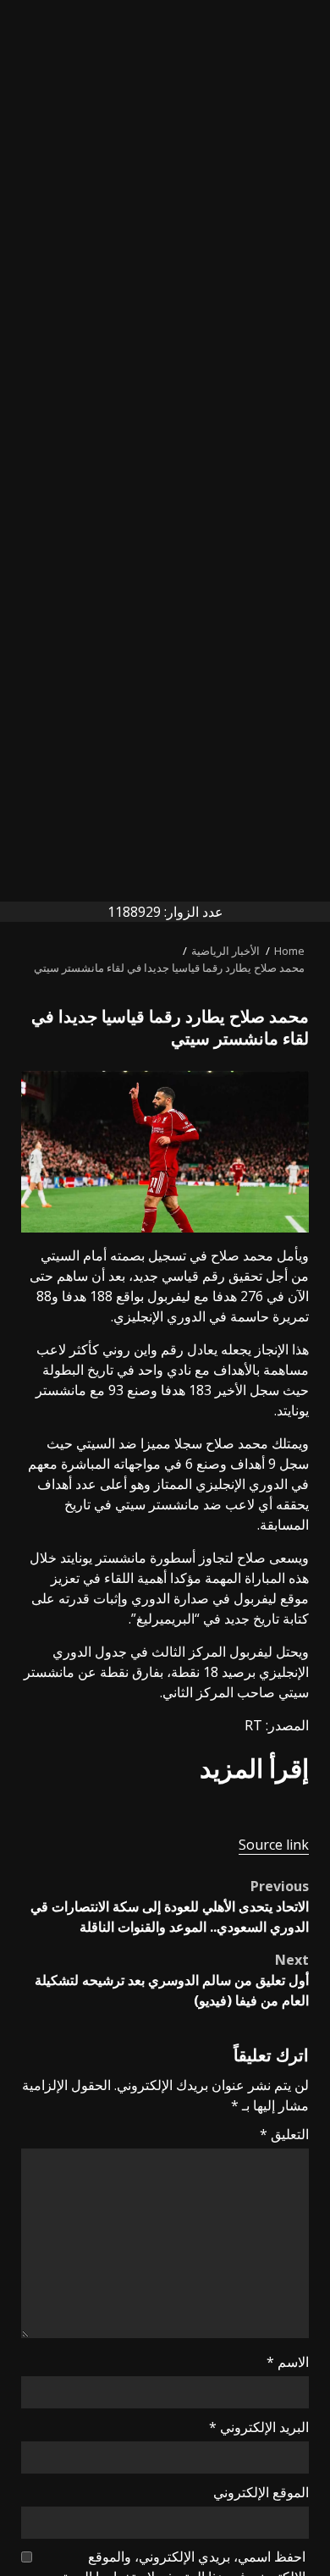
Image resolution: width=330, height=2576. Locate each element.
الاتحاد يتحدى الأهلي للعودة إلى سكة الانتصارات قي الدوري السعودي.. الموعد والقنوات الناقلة (170, 1906)
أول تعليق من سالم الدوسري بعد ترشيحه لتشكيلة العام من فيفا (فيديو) (172, 1980)
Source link (274, 1845)
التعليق (284, 2134)
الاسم (288, 2362)
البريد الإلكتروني (259, 2427)
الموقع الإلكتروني (261, 2492)
